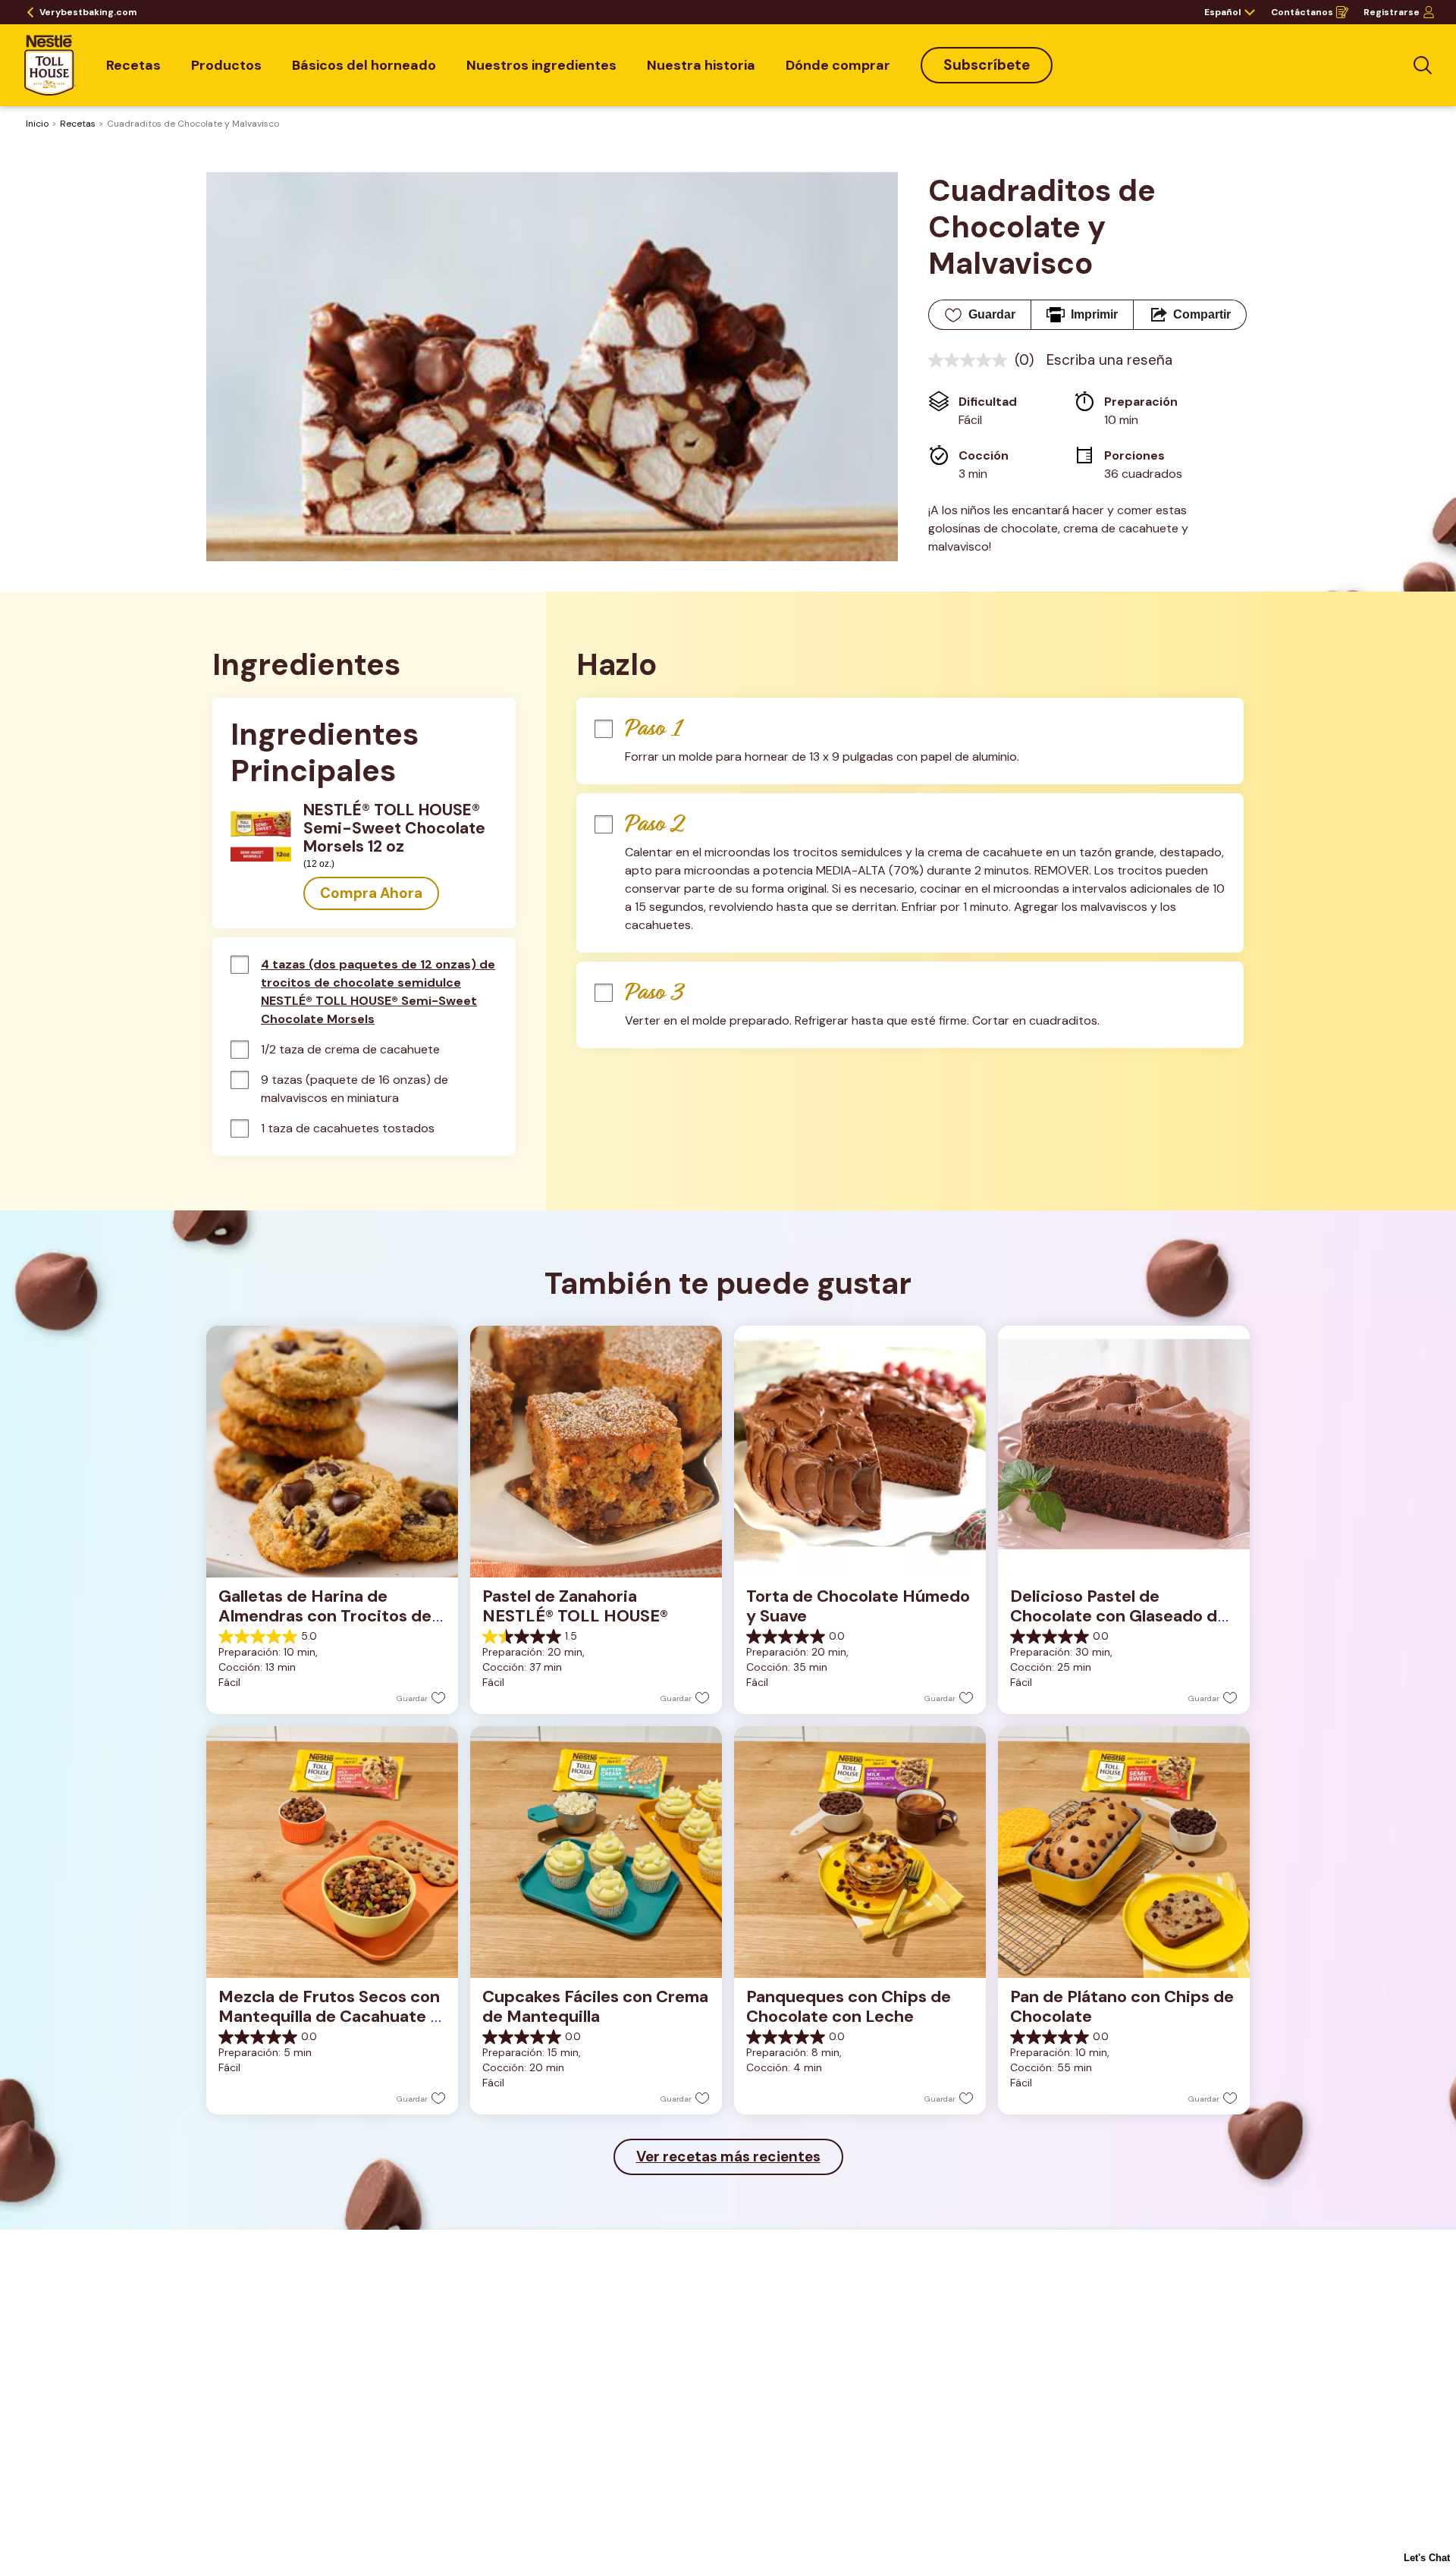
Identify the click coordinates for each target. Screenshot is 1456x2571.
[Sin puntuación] (971, 360)
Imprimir (1094, 314)
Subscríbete (987, 65)
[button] (371, 893)
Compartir (1202, 314)
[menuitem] (133, 65)
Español (1222, 12)
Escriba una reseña (1109, 360)
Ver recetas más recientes (728, 2157)
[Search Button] (1423, 65)
